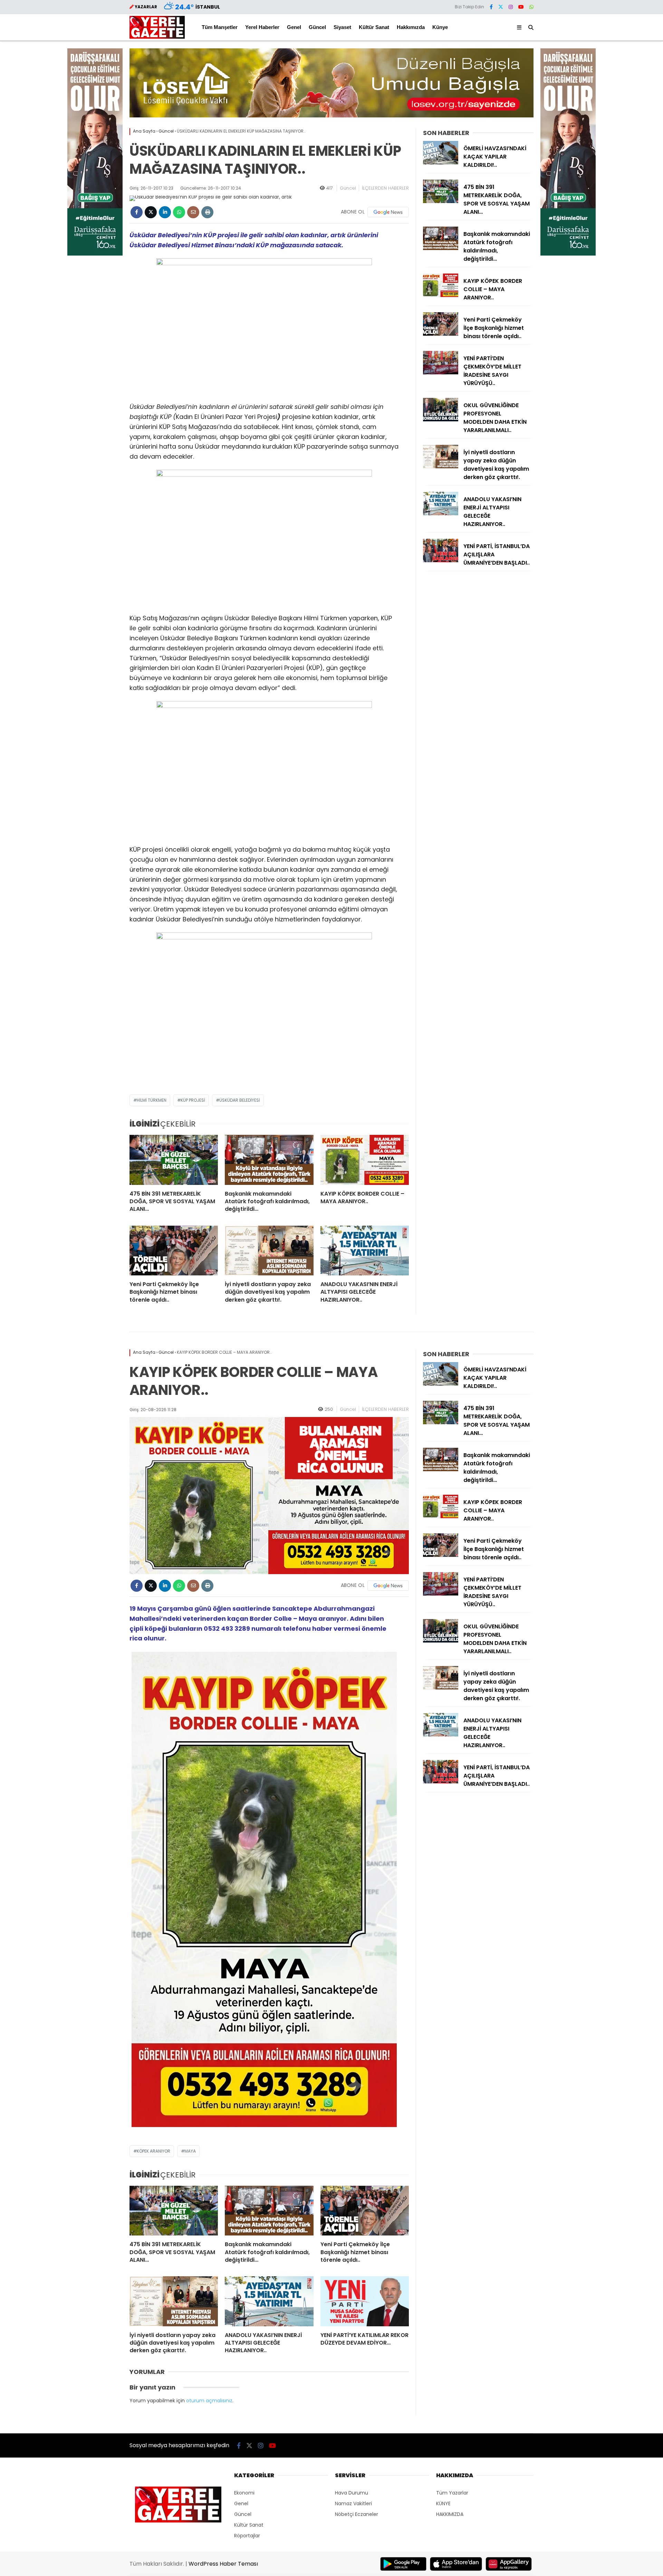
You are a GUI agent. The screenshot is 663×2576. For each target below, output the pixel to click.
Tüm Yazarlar (452, 2493)
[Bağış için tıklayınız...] (95, 254)
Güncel (317, 27)
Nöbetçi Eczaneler (357, 2514)
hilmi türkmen (152, 1100)
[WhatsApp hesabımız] (531, 7)
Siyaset (342, 27)
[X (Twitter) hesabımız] (501, 7)
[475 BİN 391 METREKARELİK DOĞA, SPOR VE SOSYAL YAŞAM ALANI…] (174, 1160)
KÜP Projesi (193, 1100)
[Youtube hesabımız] (521, 7)
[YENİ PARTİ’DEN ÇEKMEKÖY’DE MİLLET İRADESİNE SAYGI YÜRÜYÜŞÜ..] (441, 373)
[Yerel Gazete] (157, 37)
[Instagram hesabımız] (511, 7)
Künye (440, 27)
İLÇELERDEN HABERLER (385, 188)
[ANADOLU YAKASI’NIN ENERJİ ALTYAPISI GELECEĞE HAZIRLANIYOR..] (365, 1251)
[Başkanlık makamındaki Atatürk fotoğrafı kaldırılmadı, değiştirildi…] (269, 1160)
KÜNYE (443, 2503)
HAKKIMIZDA (450, 2514)
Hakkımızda (411, 27)
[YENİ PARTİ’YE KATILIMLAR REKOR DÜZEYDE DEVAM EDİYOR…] (365, 2301)
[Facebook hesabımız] (491, 7)
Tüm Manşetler (220, 27)
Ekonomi (244, 2493)
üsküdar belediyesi (240, 1100)
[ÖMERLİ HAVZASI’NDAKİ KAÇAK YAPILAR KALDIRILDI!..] (441, 163)
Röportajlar (247, 2536)
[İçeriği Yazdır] (207, 212)
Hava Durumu (352, 2493)
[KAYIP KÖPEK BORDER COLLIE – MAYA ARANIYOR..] (365, 1160)
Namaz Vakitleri (353, 2503)
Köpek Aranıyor (153, 2151)
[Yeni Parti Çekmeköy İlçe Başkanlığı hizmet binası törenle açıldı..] (174, 1251)
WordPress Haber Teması (223, 2564)
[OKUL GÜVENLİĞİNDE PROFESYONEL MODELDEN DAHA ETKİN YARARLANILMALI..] (441, 420)
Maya (190, 2151)
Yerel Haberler (262, 27)
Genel (294, 27)
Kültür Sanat (374, 27)
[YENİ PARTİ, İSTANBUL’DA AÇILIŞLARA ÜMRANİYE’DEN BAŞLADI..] (441, 561)
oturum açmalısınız (209, 2401)
